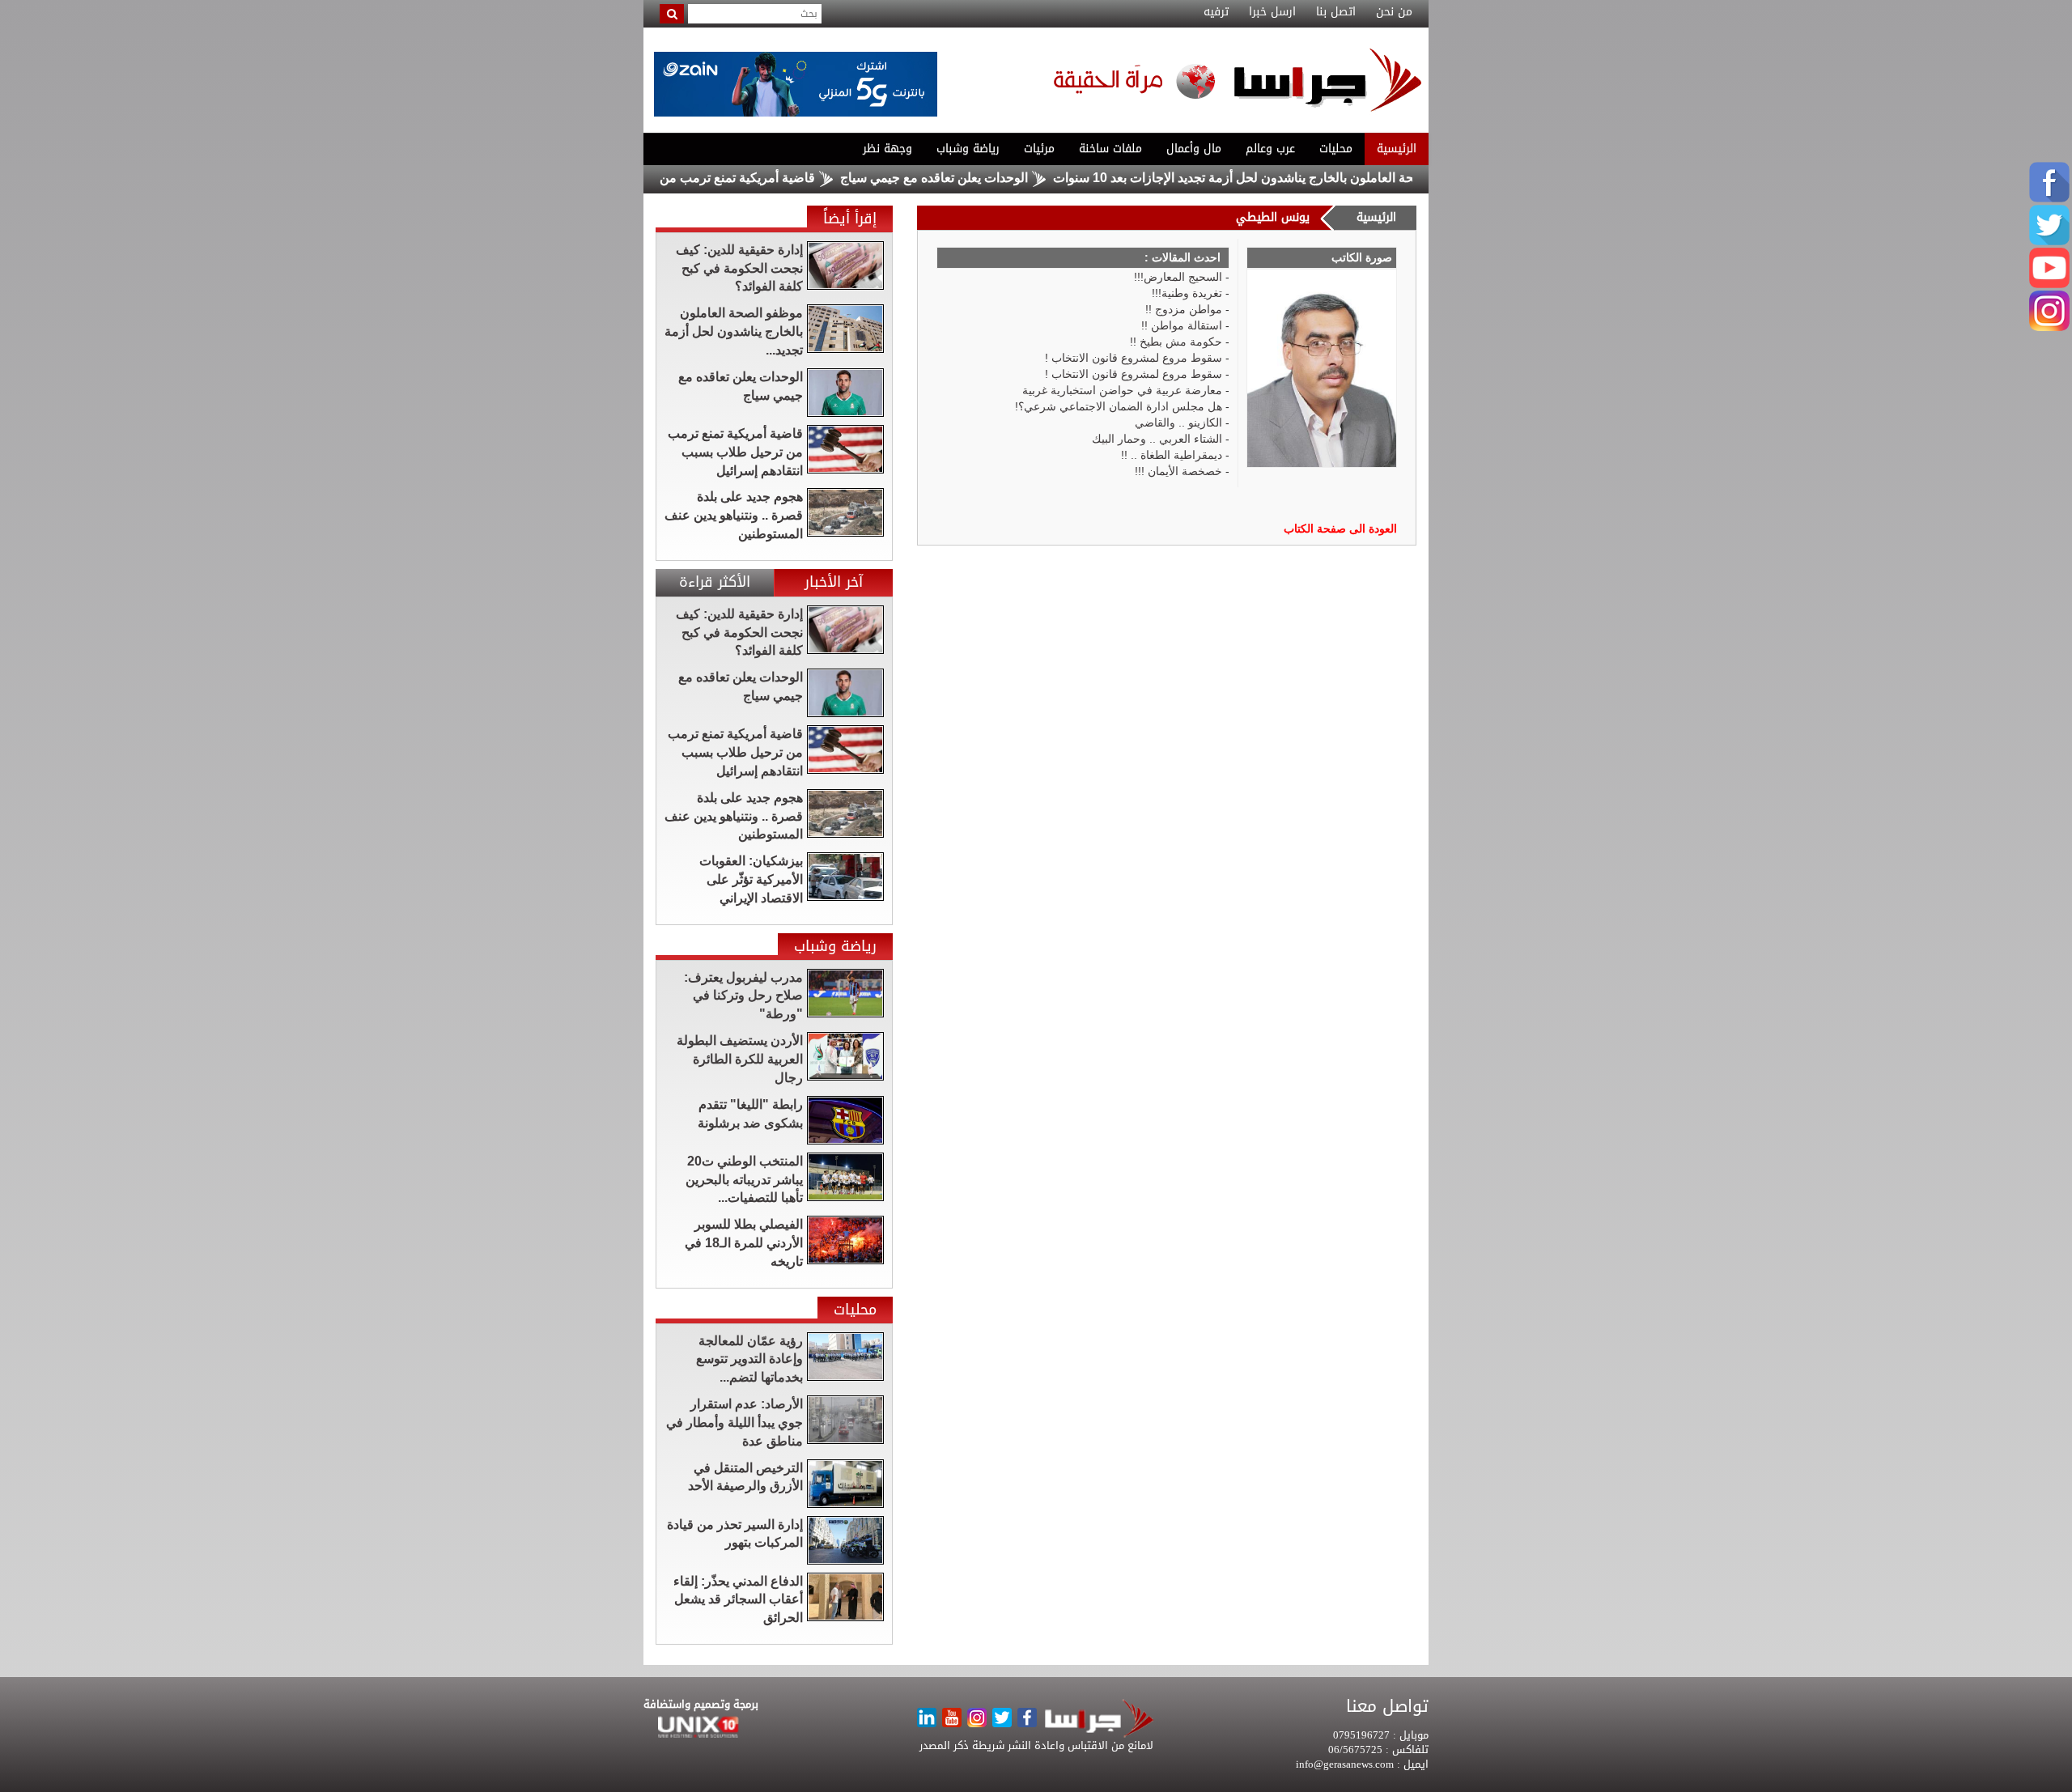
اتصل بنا (1336, 12)
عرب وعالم (1270, 149)
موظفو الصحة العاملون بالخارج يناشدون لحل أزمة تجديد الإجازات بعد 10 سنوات (1318, 178)
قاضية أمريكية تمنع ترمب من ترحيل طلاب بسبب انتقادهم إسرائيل (695, 178)
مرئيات (1039, 149)
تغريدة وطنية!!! (1187, 293)
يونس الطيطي (1273, 217)
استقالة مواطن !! (1182, 325)
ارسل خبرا (1272, 12)
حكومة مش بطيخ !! (1176, 342)
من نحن (1394, 12)
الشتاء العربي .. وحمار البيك (1157, 439)
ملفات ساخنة (1110, 149)
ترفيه (1216, 12)
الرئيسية (1397, 149)
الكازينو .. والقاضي (1178, 423)
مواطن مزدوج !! (1184, 309)
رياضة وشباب (968, 149)
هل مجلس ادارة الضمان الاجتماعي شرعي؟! (1119, 406)
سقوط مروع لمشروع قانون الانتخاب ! (1134, 358)
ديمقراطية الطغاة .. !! (1172, 455)
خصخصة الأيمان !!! (1178, 471)
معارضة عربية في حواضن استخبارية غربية (1122, 390)
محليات (1336, 149)
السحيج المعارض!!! (1178, 277)
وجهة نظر (887, 149)
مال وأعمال (1194, 149)
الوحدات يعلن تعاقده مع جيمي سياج (989, 178)
